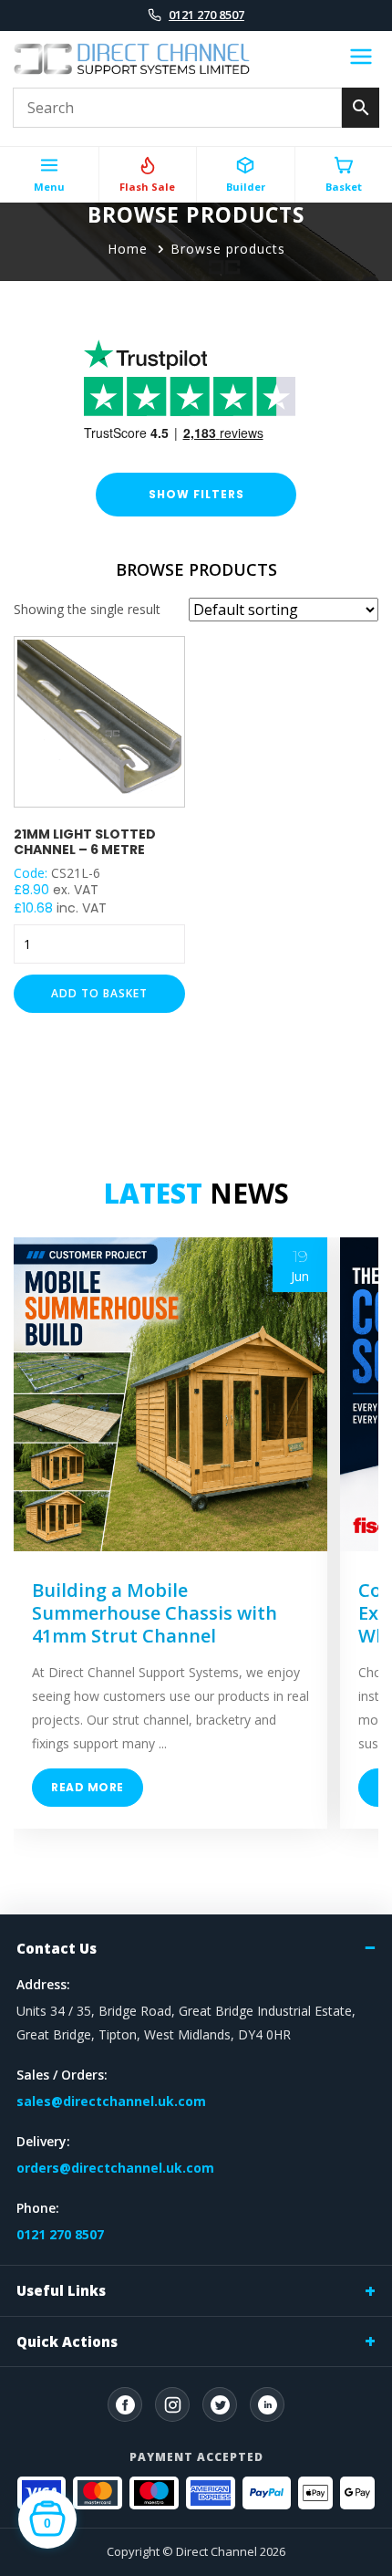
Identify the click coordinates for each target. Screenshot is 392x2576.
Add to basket (99, 993)
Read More (88, 1787)
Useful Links (61, 2290)
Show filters (196, 494)
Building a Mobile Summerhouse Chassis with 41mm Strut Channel (155, 1613)
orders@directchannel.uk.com (115, 2168)
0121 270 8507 (206, 15)
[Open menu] (361, 59)
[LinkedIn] (267, 2404)
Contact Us (57, 1948)
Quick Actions (67, 2341)
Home (128, 249)
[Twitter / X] (220, 2404)
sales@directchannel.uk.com (111, 2101)
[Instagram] (172, 2404)
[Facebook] (125, 2404)
